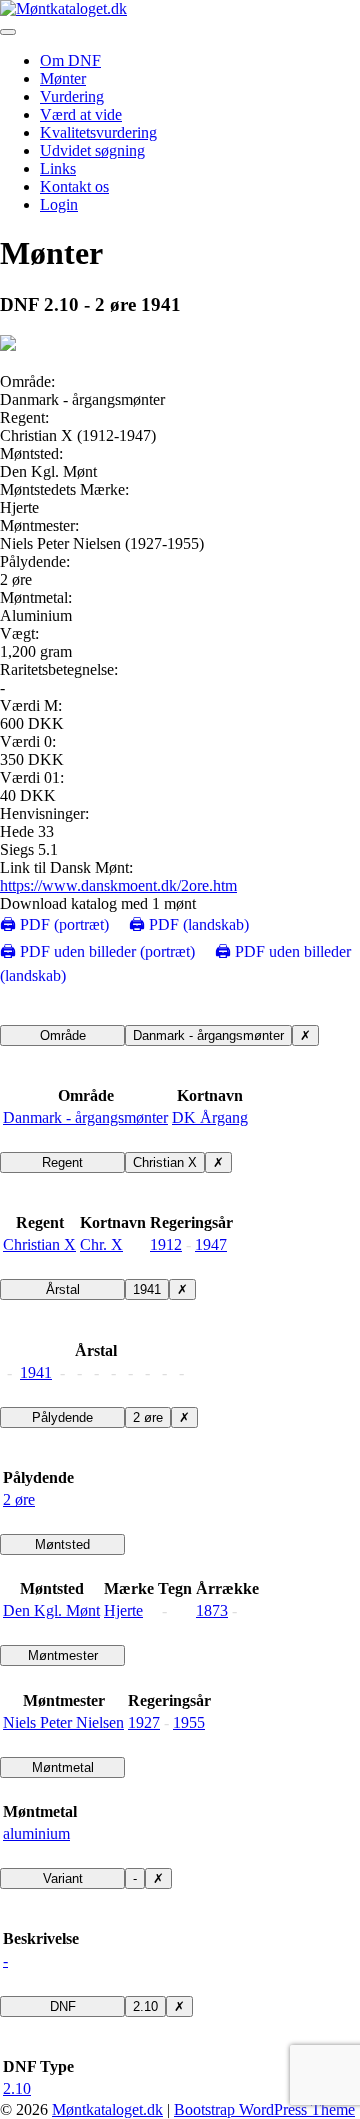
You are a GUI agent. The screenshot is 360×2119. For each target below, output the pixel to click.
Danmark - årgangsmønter (208, 1035)
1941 (147, 1289)
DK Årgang (210, 1117)
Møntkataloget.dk (107, 2109)
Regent (62, 1162)
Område (63, 1035)
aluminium (36, 1833)
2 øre (148, 1417)
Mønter (63, 78)
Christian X (165, 1162)
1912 (166, 1244)
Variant (63, 1878)
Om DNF (70, 60)
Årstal (63, 1289)
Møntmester (63, 1655)
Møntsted (62, 1544)
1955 (189, 1722)
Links (58, 168)
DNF (63, 2006)
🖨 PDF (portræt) (54, 924)
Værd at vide (81, 114)
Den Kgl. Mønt (51, 1610)
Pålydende (62, 1417)
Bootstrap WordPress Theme (264, 2109)
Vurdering (72, 96)
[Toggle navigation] (8, 32)
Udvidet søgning (92, 150)
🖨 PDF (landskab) (189, 924)
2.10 (145, 2006)
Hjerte (123, 1610)
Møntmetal (63, 1767)
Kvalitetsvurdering (98, 132)
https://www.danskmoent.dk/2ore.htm (118, 885)
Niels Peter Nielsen (63, 1722)
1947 (211, 1244)
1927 (144, 1722)
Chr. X (101, 1244)
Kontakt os (74, 186)
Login (59, 204)
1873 (212, 1610)
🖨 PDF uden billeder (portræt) (97, 951)
